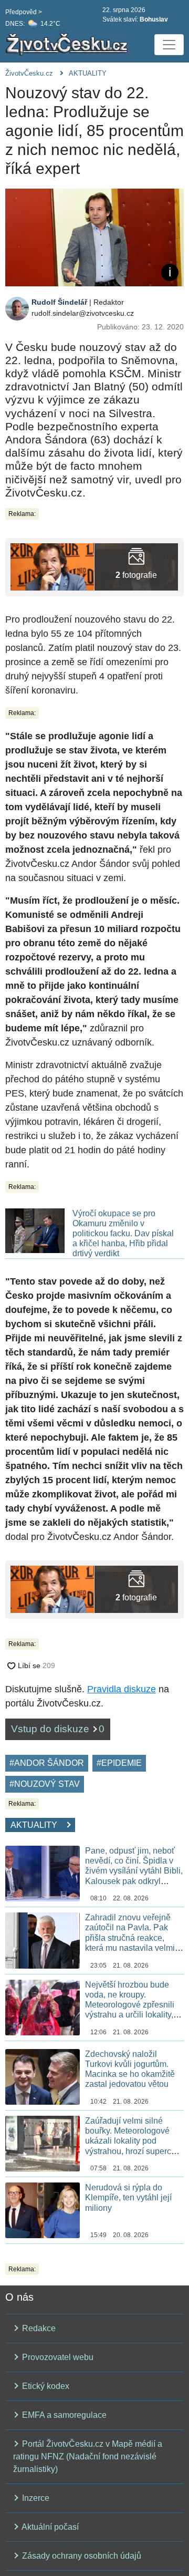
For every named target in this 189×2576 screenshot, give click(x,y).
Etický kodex (45, 2386)
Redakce (38, 2328)
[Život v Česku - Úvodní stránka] (68, 45)
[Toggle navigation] (169, 45)
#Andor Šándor (47, 1763)
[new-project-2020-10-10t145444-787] (52, 566)
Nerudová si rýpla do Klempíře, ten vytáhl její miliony (128, 2197)
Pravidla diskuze (122, 1689)
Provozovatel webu (57, 2357)
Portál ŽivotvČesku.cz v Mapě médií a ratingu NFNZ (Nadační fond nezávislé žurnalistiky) (88, 2456)
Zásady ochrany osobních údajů (81, 2556)
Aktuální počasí (49, 2527)
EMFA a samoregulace (63, 2415)
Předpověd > (24, 12)
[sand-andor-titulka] (136, 566)
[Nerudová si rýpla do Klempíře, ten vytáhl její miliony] (43, 2210)
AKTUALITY (88, 73)
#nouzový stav (45, 1784)
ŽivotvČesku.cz (29, 73)
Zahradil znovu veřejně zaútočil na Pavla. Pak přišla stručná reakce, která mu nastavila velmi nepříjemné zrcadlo (130, 1938)
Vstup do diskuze (58, 1729)
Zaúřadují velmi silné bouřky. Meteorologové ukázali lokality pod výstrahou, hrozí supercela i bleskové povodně (134, 2141)
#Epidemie (119, 1763)
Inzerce (35, 2498)
